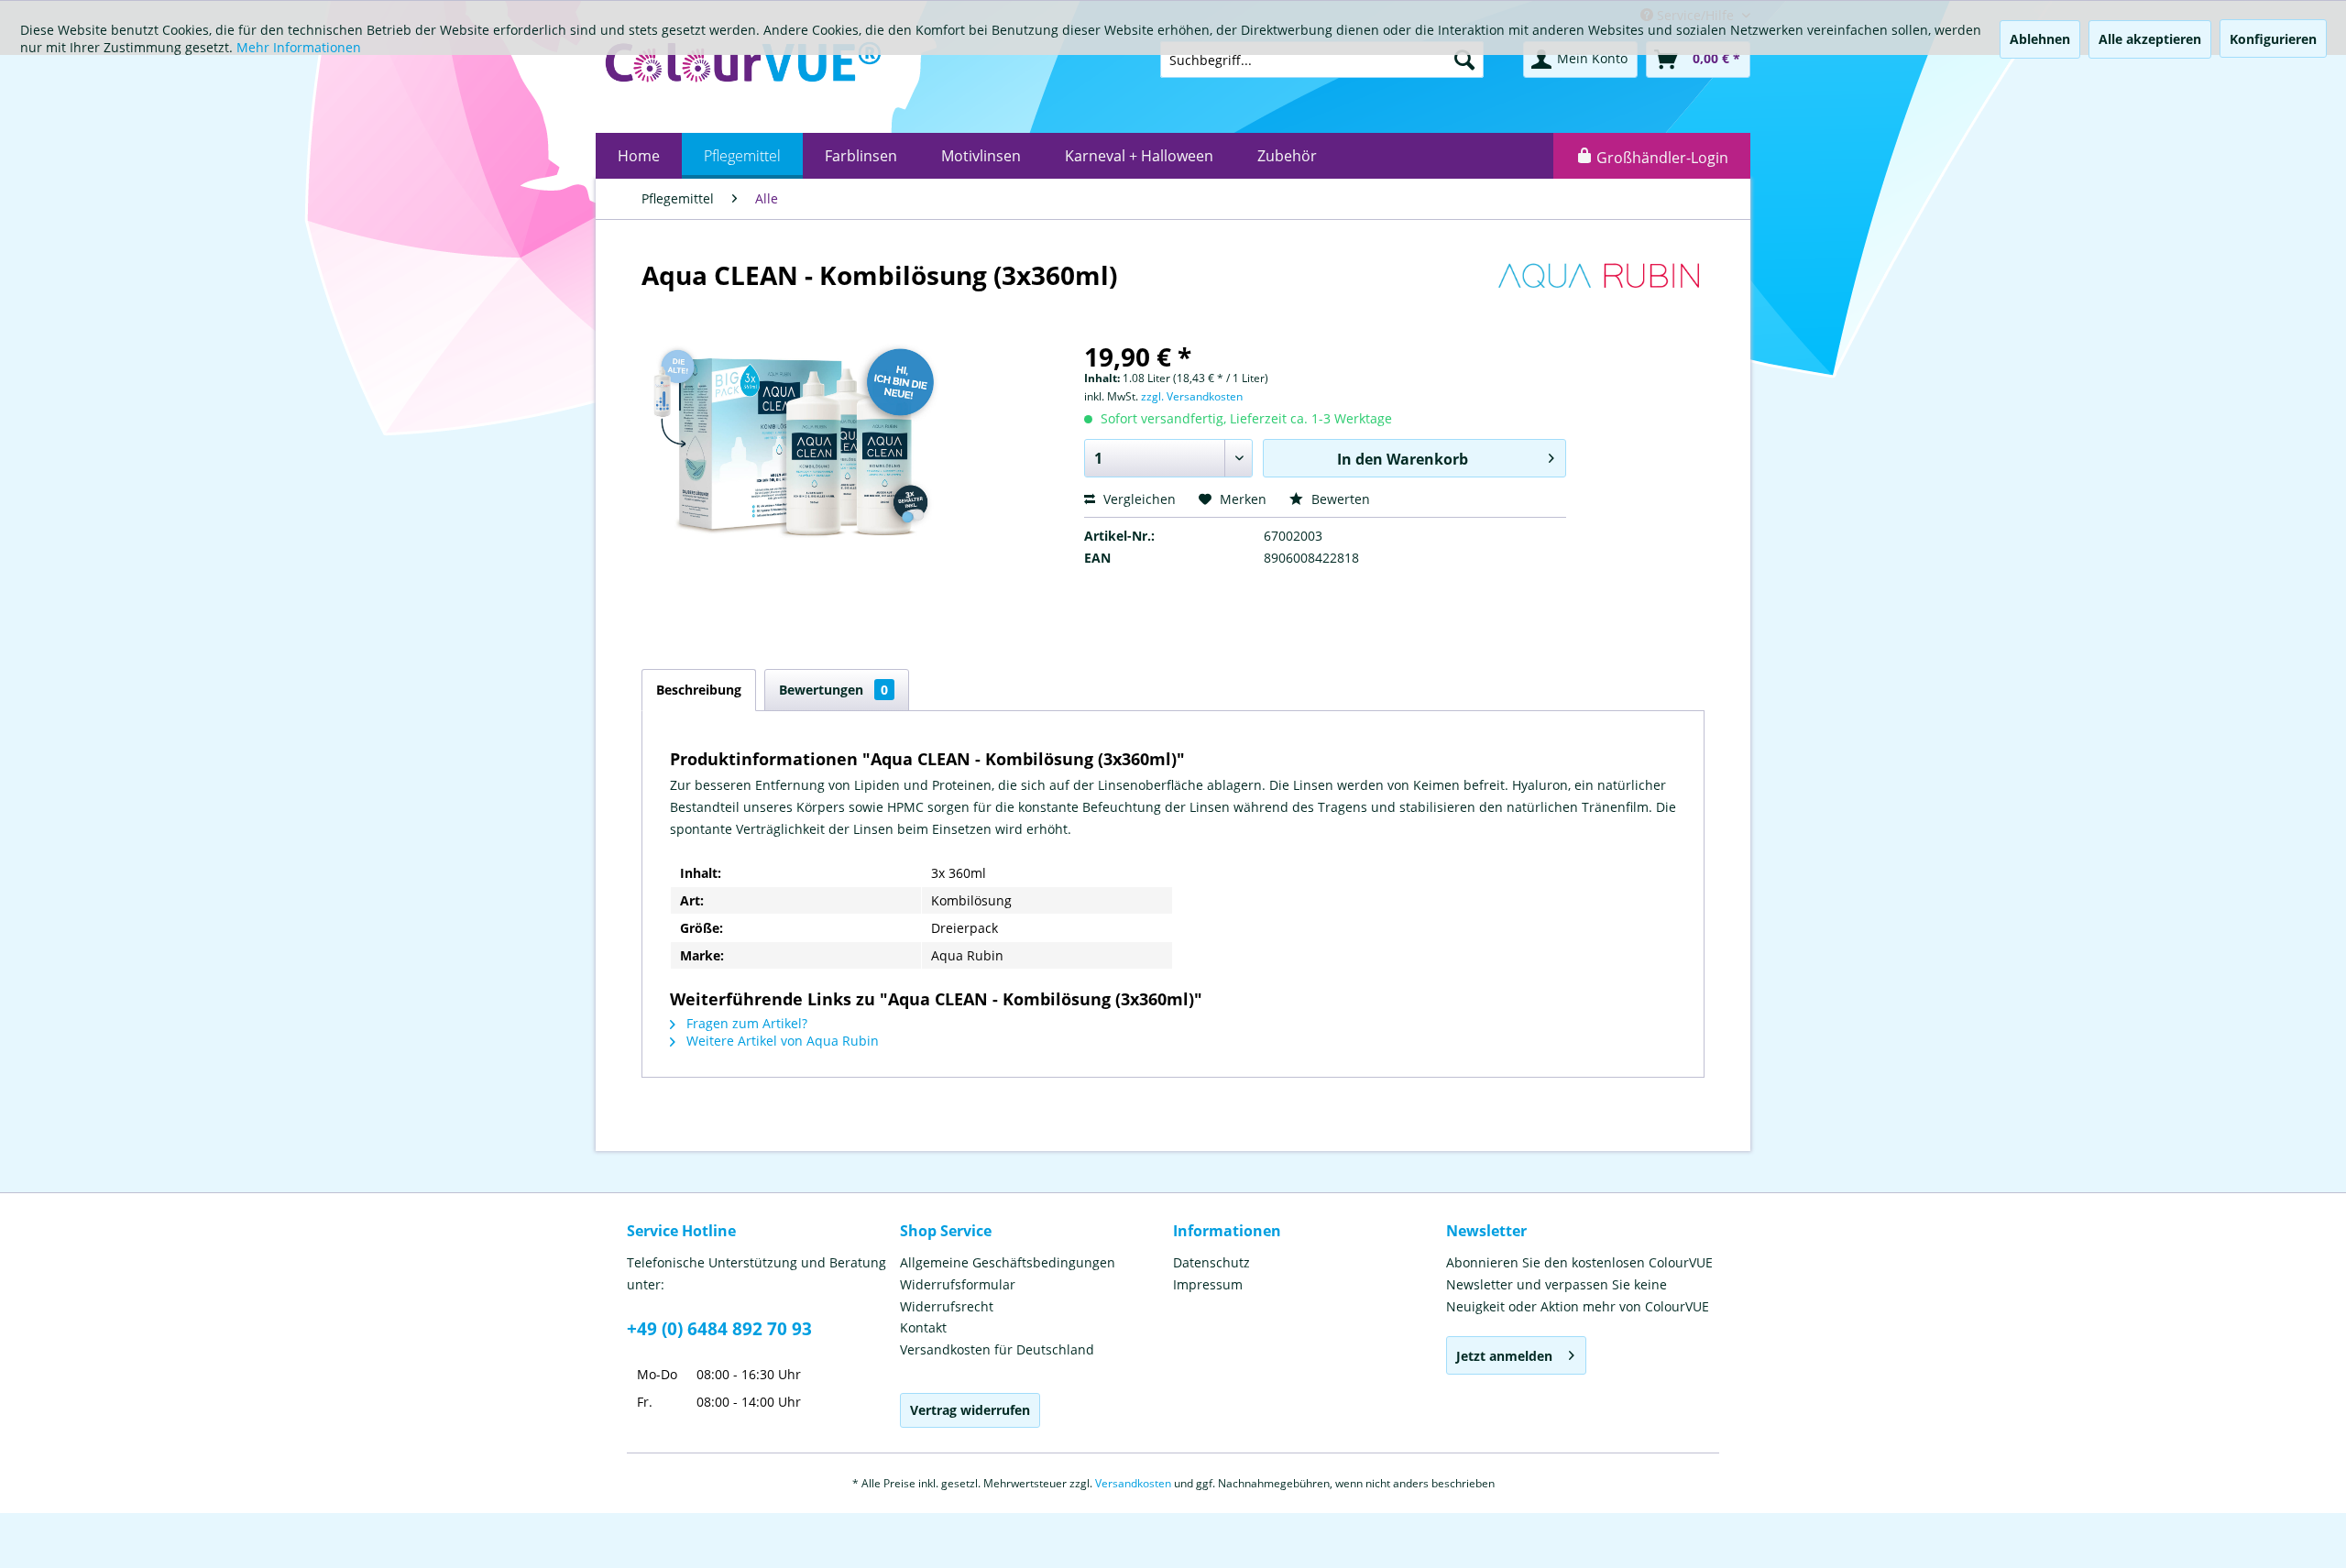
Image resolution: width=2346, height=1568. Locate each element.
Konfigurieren (2273, 39)
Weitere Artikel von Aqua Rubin (781, 1041)
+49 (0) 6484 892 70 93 (719, 1329)
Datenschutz (1211, 1262)
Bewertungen (833, 690)
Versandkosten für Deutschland (997, 1349)
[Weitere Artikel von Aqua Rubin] (1598, 293)
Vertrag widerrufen (970, 1410)
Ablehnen (2040, 39)
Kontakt (923, 1327)
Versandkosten (1133, 1483)
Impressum (1208, 1284)
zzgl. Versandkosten (1192, 396)
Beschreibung (699, 690)
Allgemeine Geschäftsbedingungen (1008, 1262)
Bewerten (1339, 499)
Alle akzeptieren (2150, 39)
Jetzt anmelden (1504, 1356)
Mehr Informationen (299, 47)
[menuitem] (639, 156)
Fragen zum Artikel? (745, 1023)
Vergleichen (1138, 499)
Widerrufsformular (958, 1284)
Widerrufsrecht (947, 1306)
